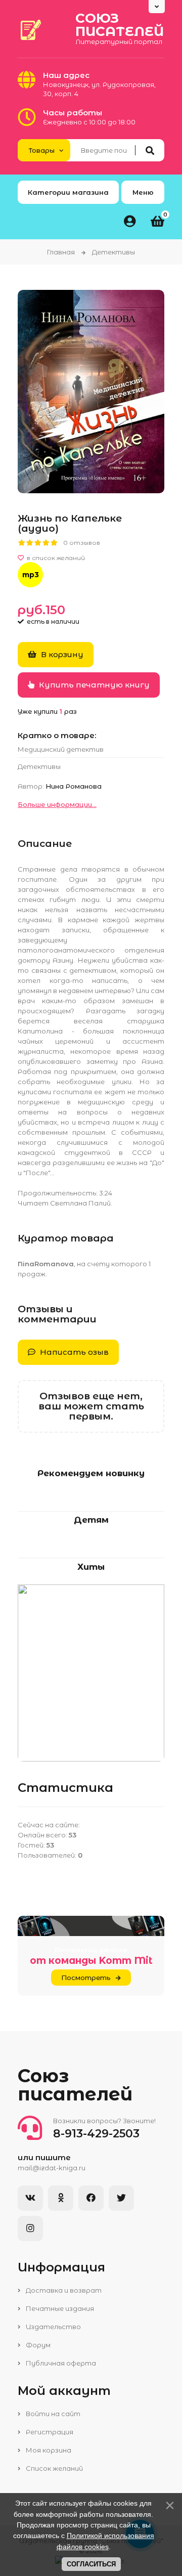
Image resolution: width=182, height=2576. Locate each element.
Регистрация (49, 2432)
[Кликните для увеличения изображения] (91, 392)
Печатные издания (59, 2308)
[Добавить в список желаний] (91, 558)
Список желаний (54, 2468)
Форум (37, 2345)
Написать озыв (73, 1352)
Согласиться (91, 2564)
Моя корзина (48, 2450)
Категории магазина (68, 192)
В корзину (61, 654)
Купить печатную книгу (93, 685)
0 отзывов (82, 543)
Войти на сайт (52, 2414)
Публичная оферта (60, 2363)
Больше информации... (57, 804)
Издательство (53, 2327)
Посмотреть (86, 1978)
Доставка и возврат (63, 2290)
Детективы (39, 766)
